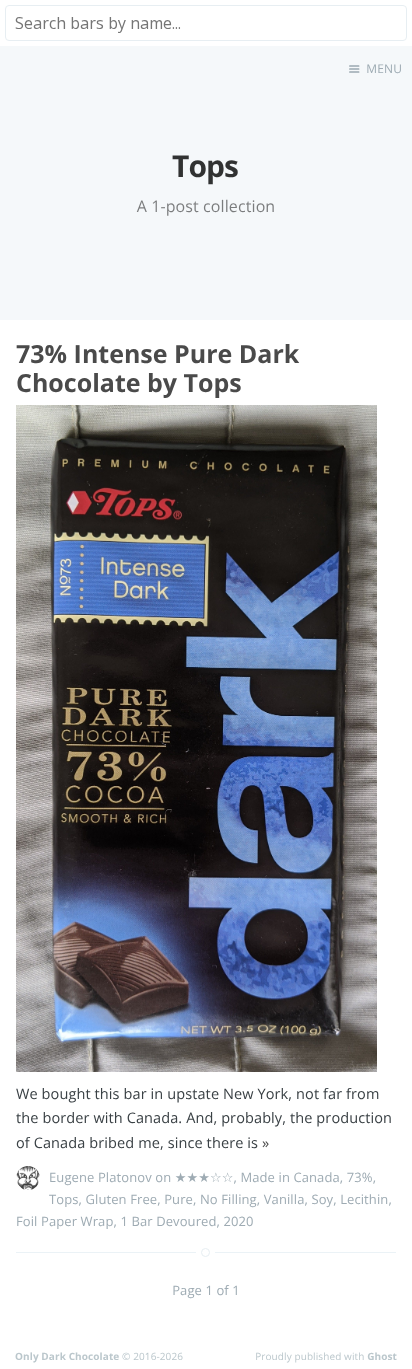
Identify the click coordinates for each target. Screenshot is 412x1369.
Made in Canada (289, 1177)
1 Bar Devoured (168, 1221)
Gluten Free (121, 1199)
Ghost (382, 1356)
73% (360, 1177)
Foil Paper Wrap (64, 1221)
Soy (322, 1199)
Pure (178, 1199)
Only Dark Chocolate (67, 1356)
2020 (238, 1221)
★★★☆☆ (204, 1177)
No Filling (228, 1199)
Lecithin (364, 1199)
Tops (64, 1199)
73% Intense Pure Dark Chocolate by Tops (157, 368)
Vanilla (284, 1199)
